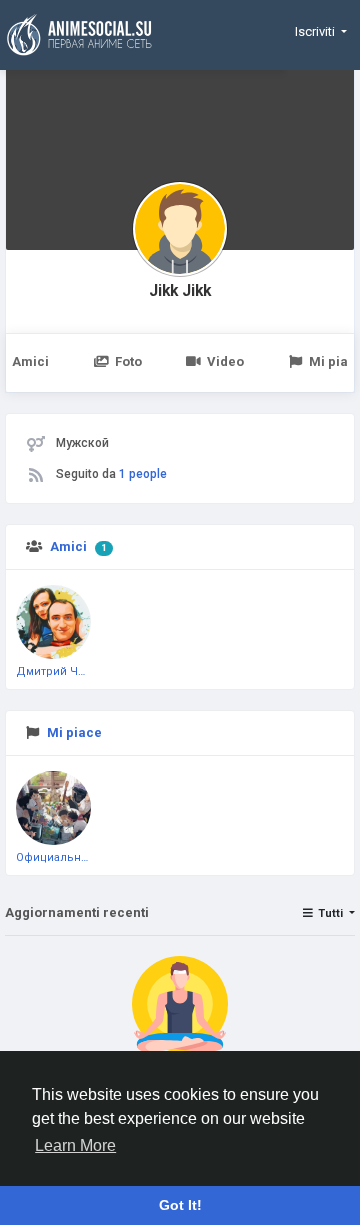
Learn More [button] (75, 1145)
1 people (143, 474)
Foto (128, 361)
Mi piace (74, 732)
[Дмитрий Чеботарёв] (53, 622)
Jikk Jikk (180, 291)
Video (225, 361)
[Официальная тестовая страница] (53, 808)
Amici (68, 546)
